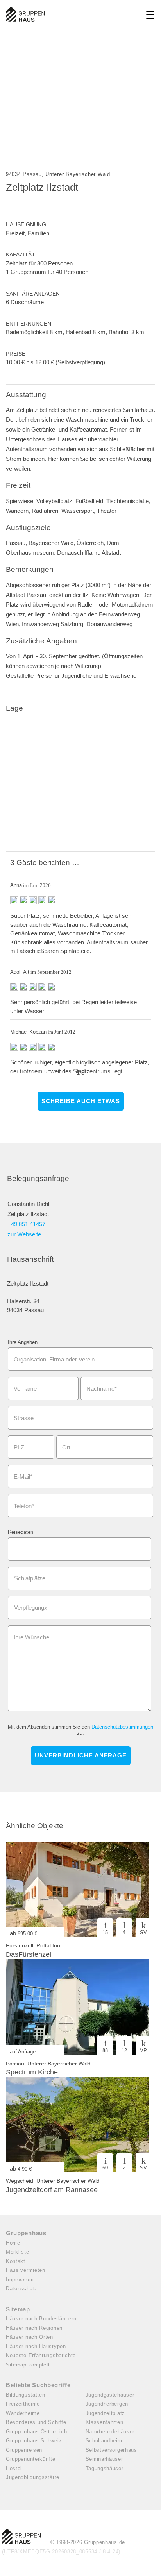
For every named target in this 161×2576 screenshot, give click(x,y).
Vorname (25, 1389)
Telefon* (24, 1506)
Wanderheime (23, 2413)
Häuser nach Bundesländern (41, 2319)
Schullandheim (104, 2441)
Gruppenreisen (24, 2450)
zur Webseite (24, 1234)
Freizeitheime (23, 2404)
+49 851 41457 (26, 1224)
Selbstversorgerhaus (111, 2450)
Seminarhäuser (104, 2459)
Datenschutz (22, 2288)
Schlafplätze (30, 1578)
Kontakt (16, 2261)
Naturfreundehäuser (110, 2432)
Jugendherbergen (107, 2404)
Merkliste (17, 2252)
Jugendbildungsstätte (33, 2477)
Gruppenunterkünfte (31, 2459)
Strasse (24, 1418)
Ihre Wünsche (31, 1637)
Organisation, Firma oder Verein (54, 1359)
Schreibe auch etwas (81, 1101)
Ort (66, 1447)
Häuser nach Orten (30, 2337)
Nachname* (102, 1389)
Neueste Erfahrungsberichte (41, 2355)
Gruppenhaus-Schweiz (34, 2441)
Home (13, 2243)
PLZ (19, 1447)
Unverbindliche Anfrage (81, 1755)
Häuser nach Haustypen (36, 2346)
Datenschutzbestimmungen (122, 1727)
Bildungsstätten (26, 2395)
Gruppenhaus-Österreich (36, 2432)
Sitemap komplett (28, 2365)
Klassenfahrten (105, 2422)
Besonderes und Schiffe (36, 2422)
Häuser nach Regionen (34, 2328)
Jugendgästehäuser (110, 2395)
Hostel (14, 2468)
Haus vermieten (26, 2270)
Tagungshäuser (105, 2468)
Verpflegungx (31, 1608)
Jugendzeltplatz (106, 2413)
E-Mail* (23, 1477)
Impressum (20, 2280)
